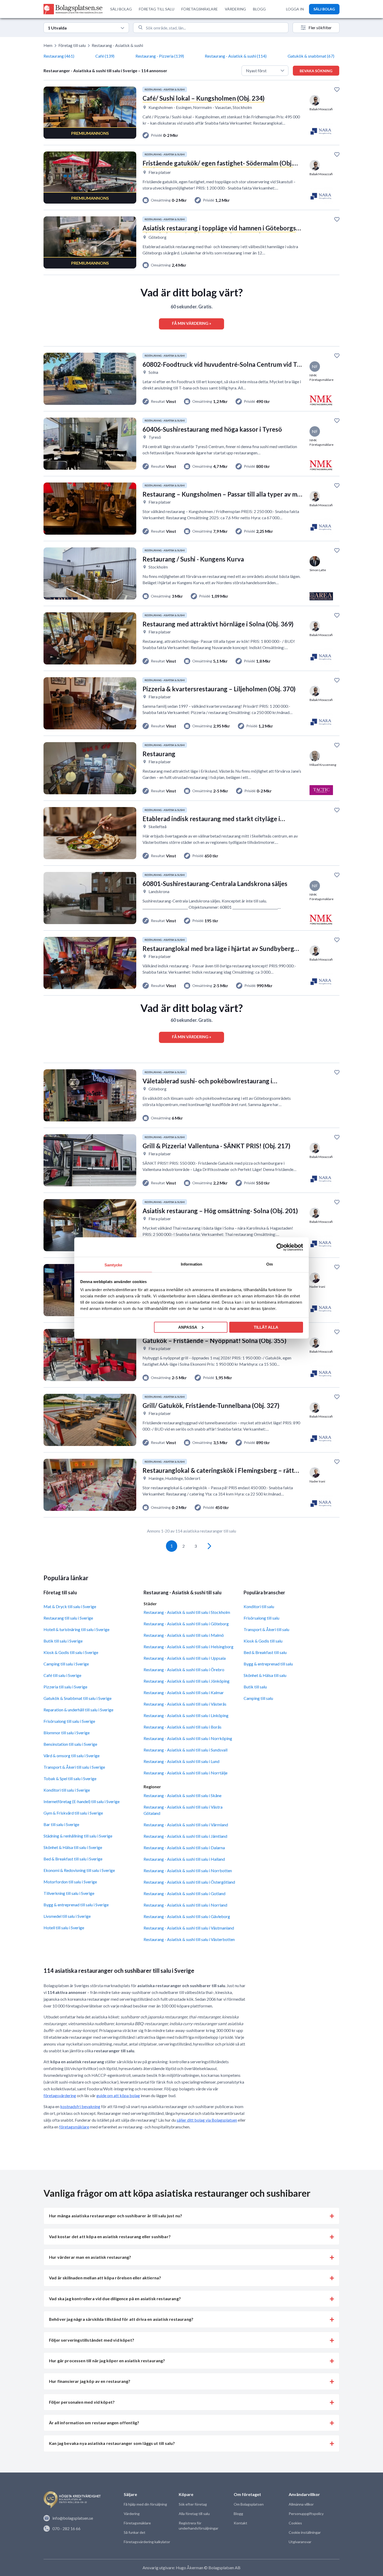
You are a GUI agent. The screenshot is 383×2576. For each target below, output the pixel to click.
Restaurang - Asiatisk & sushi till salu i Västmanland (189, 1928)
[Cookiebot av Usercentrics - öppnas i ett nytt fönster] (280, 1247)
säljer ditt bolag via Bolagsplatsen (207, 2120)
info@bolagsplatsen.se (73, 2518)
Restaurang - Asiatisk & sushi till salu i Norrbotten (188, 1870)
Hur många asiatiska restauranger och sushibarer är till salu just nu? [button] (116, 2216)
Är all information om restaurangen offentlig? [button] (94, 2423)
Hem (48, 45)
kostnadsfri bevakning (80, 2106)
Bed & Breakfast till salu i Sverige (73, 1859)
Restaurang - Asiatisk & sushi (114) (236, 56)
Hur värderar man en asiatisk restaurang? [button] (90, 2257)
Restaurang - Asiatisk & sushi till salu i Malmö (184, 1635)
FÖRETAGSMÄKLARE (200, 9)
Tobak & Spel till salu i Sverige (70, 1778)
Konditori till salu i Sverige (67, 1790)
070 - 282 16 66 (66, 2528)
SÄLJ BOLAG (121, 9)
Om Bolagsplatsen (249, 2504)
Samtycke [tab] (113, 1265)
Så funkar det (135, 2532)
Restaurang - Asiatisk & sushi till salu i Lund (181, 1761)
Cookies (295, 2523)
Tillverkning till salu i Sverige (69, 1893)
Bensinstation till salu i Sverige (70, 1744)
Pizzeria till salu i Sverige (65, 1687)
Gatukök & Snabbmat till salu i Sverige (78, 1698)
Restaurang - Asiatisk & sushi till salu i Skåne (183, 1795)
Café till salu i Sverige (62, 1675)
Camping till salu (258, 1698)
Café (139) (105, 56)
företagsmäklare (74, 2127)
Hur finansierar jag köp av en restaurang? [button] (90, 2381)
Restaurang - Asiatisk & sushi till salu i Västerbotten (189, 1939)
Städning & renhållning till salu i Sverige (78, 1836)
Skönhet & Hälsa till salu (265, 1675)
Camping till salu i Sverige (66, 1664)
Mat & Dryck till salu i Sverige (70, 1606)
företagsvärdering (60, 2095)
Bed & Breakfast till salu (265, 1652)
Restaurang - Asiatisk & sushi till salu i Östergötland (189, 1882)
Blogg (238, 2514)
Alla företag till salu (194, 2514)
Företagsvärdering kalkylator (147, 2542)
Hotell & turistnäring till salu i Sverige (76, 1629)
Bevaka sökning (316, 71)
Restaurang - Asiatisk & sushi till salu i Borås (183, 1727)
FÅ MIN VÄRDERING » (191, 323)
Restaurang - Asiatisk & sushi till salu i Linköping (186, 1715)
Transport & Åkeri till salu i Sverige (74, 1767)
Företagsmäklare (137, 2523)
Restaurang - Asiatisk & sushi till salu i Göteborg (186, 1624)
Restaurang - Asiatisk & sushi (117, 45)
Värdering (132, 2514)
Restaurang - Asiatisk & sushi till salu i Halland (184, 1859)
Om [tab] (270, 1264)
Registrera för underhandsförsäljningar (199, 2526)
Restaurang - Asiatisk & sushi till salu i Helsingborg (189, 1647)
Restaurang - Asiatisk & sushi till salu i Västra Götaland (183, 1810)
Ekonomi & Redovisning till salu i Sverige (79, 1870)
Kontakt (240, 2523)
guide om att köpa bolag (118, 2095)
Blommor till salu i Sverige (67, 1733)
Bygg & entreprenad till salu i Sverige (76, 1905)
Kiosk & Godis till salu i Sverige (71, 1652)
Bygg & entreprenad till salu (268, 1664)
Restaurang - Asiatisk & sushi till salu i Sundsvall (186, 1750)
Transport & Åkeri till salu (266, 1629)
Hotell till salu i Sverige (64, 1928)
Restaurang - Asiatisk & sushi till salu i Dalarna (184, 1848)
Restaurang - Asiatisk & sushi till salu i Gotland (184, 1893)
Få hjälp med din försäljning (145, 2504)
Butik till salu (255, 1687)
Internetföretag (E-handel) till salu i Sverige (82, 1801)
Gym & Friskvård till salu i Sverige (73, 1813)
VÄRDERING (235, 9)
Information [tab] (191, 1264)
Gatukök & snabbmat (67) (311, 56)
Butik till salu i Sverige (63, 1641)
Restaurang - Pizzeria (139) (160, 56)
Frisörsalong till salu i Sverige (69, 1721)
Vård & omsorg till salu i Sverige (72, 1756)
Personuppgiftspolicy (306, 2514)
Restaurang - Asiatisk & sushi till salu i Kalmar (184, 1692)
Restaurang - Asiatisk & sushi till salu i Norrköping (188, 1738)
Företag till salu (72, 45)
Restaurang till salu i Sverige (68, 1618)
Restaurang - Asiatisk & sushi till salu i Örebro (184, 1669)
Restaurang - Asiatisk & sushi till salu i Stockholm (187, 1612)
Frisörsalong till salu (261, 1618)
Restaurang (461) (59, 56)
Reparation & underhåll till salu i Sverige (78, 1710)
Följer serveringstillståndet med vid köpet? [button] (92, 2340)
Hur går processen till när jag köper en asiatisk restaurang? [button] (107, 2361)
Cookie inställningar (305, 2532)
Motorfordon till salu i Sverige (70, 1882)
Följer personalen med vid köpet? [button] (82, 2402)
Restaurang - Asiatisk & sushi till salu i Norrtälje (186, 1773)
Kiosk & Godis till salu (263, 1641)
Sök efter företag (193, 2504)
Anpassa (188, 1327)
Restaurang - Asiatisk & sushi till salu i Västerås (185, 1704)
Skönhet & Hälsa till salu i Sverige (73, 1847)
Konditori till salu (259, 1606)
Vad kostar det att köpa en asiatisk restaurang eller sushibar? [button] (110, 2236)
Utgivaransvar (300, 2542)
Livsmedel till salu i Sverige (67, 1916)
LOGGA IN (295, 9)
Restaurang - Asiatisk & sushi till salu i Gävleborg (187, 1916)
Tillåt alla (266, 1327)
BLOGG (259, 9)
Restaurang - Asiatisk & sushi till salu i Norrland (185, 1905)
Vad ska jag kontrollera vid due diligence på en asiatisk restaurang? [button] (115, 2299)
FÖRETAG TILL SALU (157, 9)
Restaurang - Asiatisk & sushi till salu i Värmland (186, 1825)
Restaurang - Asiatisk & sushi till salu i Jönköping (187, 1681)
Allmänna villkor (301, 2504)
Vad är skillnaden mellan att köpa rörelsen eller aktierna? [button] (105, 2278)
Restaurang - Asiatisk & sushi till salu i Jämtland (185, 1836)
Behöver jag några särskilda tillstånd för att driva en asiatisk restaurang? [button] (121, 2319)
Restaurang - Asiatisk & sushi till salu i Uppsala (185, 1658)
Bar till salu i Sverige (61, 1824)
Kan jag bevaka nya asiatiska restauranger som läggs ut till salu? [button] (112, 2443)
